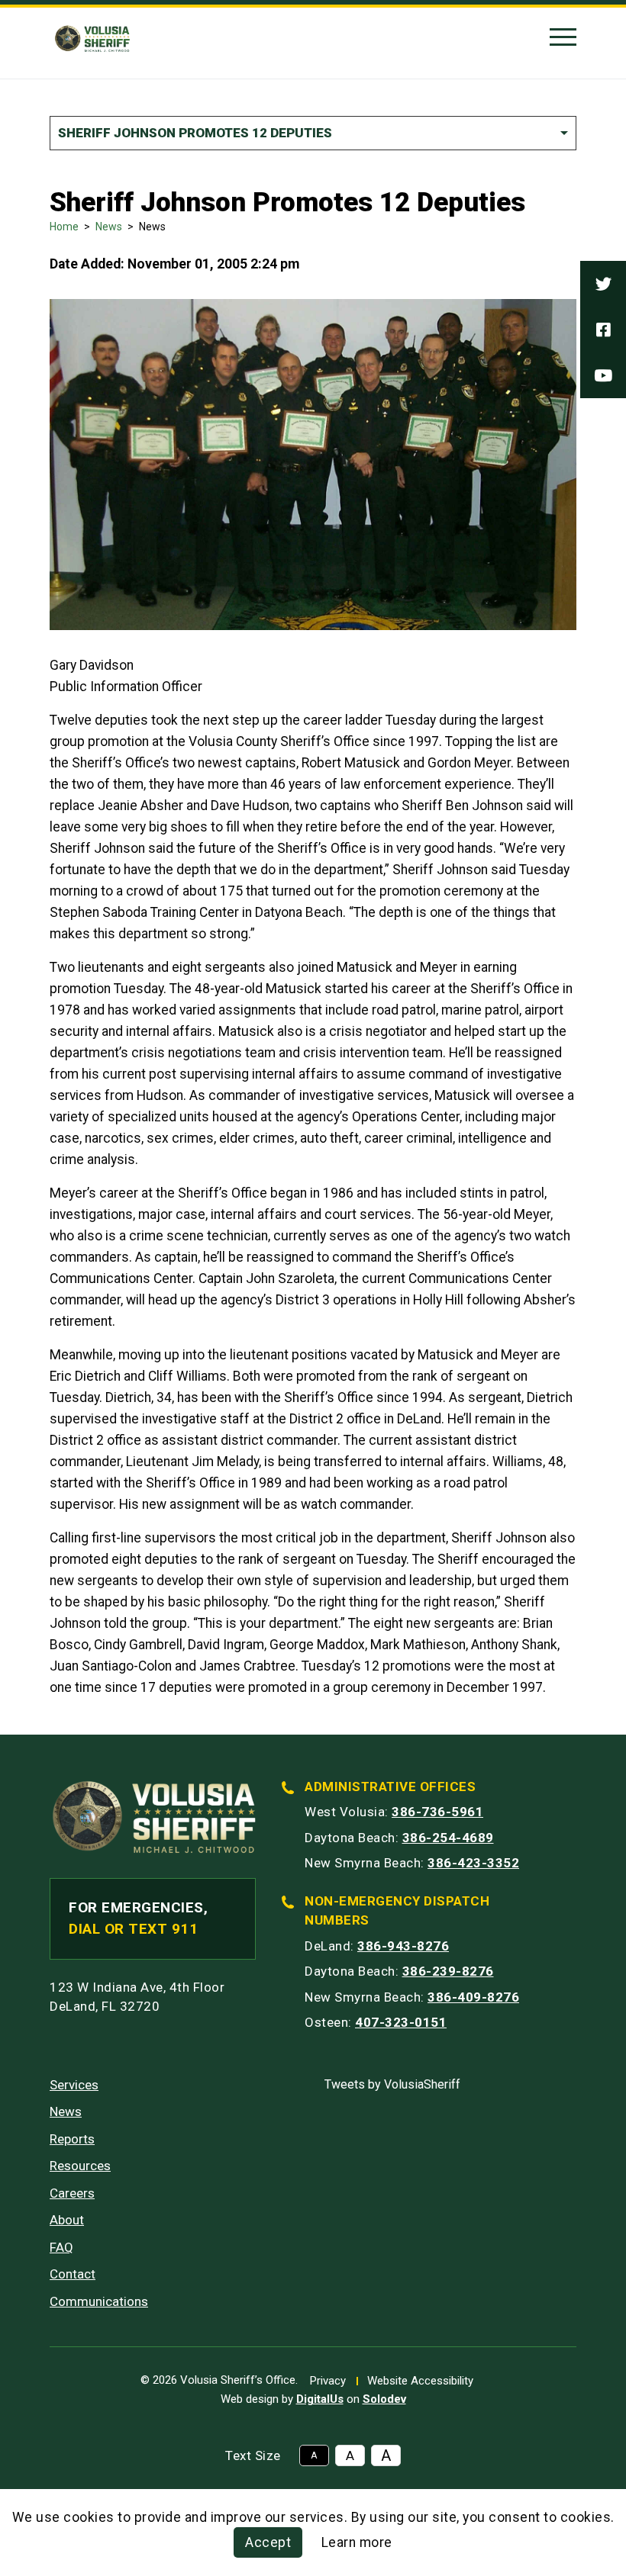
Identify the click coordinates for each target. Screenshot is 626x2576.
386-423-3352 (473, 1863)
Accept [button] (268, 2542)
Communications (99, 2301)
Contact (73, 2274)
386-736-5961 (437, 1812)
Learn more (357, 2542)
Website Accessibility (420, 2381)
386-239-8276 (448, 1971)
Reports (72, 2139)
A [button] (314, 2455)
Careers (72, 2193)
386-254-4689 (448, 1838)
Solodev (384, 2399)
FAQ (61, 2247)
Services (74, 2085)
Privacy (328, 2381)
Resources (80, 2166)
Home (64, 227)
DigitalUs (320, 2399)
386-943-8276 (403, 1946)
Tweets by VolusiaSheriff (392, 2084)
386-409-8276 (473, 1997)
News (109, 227)
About (67, 2220)
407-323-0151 (401, 2022)
